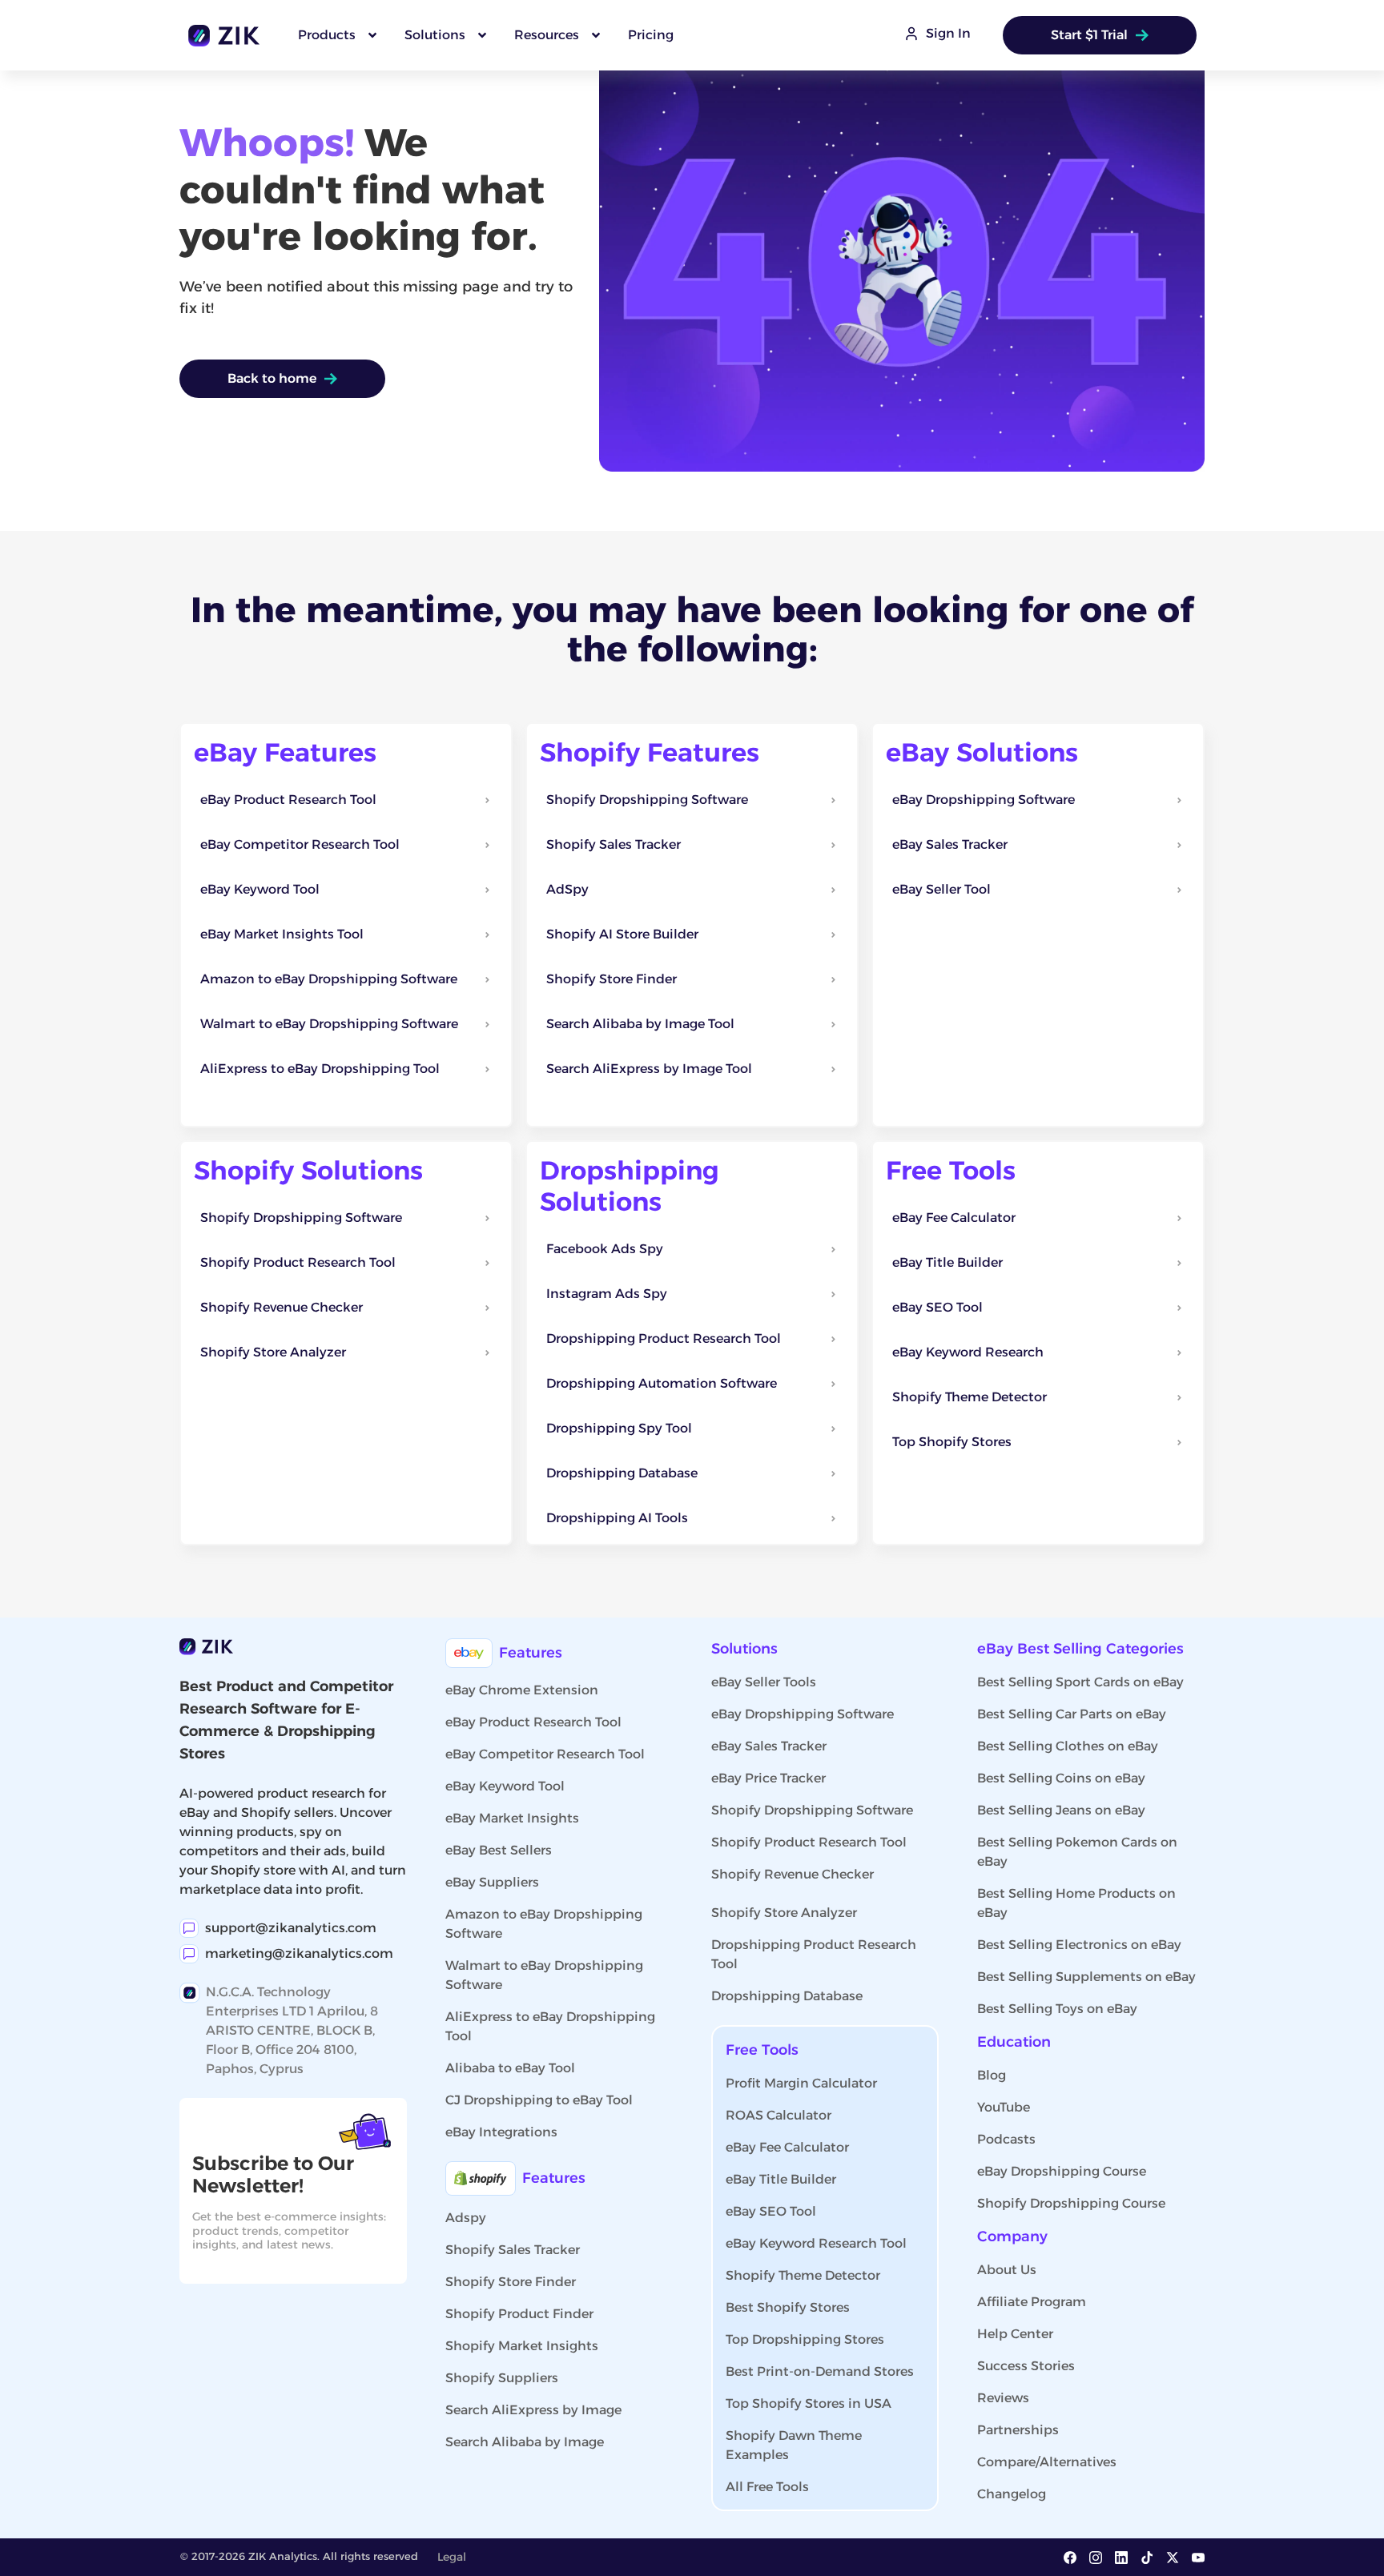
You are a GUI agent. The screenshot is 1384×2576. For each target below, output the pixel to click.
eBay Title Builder (781, 2179)
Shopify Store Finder (511, 2282)
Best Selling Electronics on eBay (1079, 1945)
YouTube (1004, 2107)
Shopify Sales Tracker (513, 2250)
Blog (992, 2075)
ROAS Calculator (778, 2115)
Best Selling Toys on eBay (1057, 2009)
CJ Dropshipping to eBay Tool (539, 2100)
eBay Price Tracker (768, 1778)
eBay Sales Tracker (769, 1746)
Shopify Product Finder (519, 2314)
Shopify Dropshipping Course (1071, 2203)
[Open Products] (372, 35)
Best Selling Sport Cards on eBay (1080, 1682)
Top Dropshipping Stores (805, 2339)
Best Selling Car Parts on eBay (1072, 1714)
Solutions (744, 1649)
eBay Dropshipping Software (803, 1714)
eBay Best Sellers (499, 1850)
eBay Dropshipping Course (1062, 2171)
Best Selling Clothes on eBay (1068, 1746)
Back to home (272, 378)
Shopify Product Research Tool (809, 1842)
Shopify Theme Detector (803, 2275)
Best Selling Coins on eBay (1061, 1778)
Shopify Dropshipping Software (812, 1810)
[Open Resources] (596, 35)
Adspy (466, 2218)
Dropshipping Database (787, 1996)
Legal (452, 2557)
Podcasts (1006, 2139)
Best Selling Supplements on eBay (1086, 1977)
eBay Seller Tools (764, 1682)
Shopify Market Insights (522, 2346)
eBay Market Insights (512, 1818)
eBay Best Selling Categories (1080, 1649)
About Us (1007, 2270)
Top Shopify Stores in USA (809, 2403)
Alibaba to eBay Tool (510, 2068)
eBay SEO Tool (771, 2211)
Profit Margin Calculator (801, 2083)
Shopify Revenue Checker (793, 1874)
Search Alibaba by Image (525, 2442)
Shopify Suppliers (502, 2378)
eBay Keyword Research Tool (816, 2243)
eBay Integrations (501, 2132)
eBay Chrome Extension (522, 1690)
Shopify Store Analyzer (784, 1913)
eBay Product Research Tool (533, 1722)
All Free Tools (767, 2487)
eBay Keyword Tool (505, 1786)
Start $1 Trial (1089, 35)
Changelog (1012, 2494)
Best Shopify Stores (788, 2307)
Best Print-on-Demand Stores (820, 2371)
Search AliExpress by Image (533, 2410)
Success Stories (1026, 2366)
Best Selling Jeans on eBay (1061, 1810)
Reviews (1003, 2398)
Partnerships (1018, 2430)
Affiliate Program (1032, 2302)
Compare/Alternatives (1047, 2462)
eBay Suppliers (492, 1882)
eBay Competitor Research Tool (545, 1754)
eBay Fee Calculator (787, 2147)
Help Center (1015, 2334)
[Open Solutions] (482, 35)
